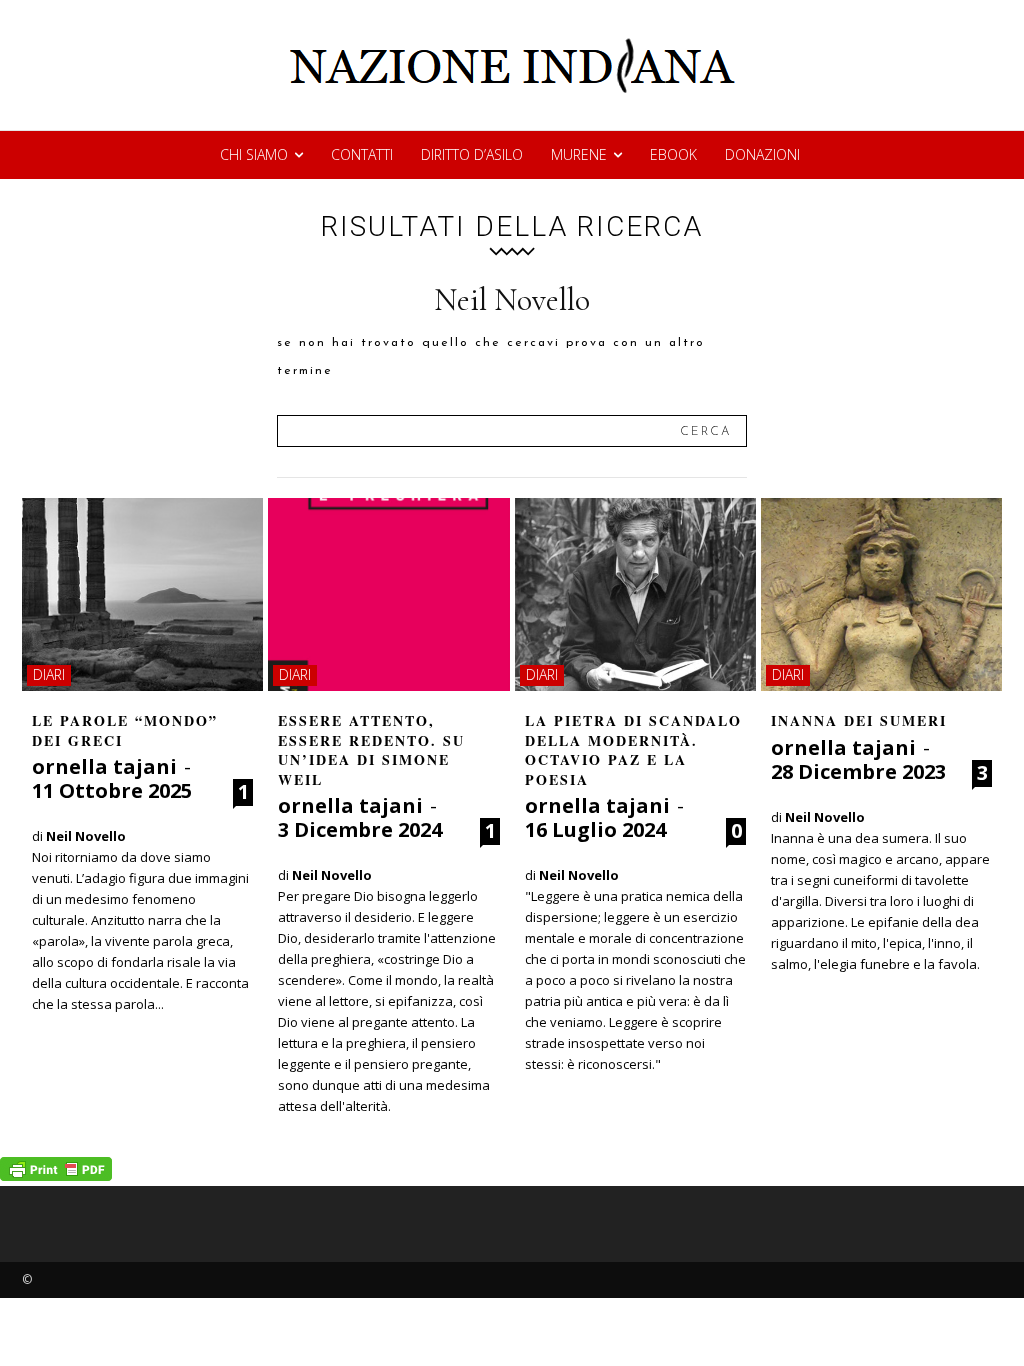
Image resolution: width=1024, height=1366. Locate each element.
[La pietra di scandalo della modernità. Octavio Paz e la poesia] (635, 594)
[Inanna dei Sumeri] (881, 594)
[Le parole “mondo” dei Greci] (142, 594)
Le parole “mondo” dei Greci (125, 730)
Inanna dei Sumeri (859, 720)
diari (49, 674)
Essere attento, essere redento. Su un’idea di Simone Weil (371, 750)
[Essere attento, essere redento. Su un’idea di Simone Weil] (388, 594)
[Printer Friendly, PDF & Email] (56, 1175)
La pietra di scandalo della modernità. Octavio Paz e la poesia (633, 750)
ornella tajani (104, 766)
